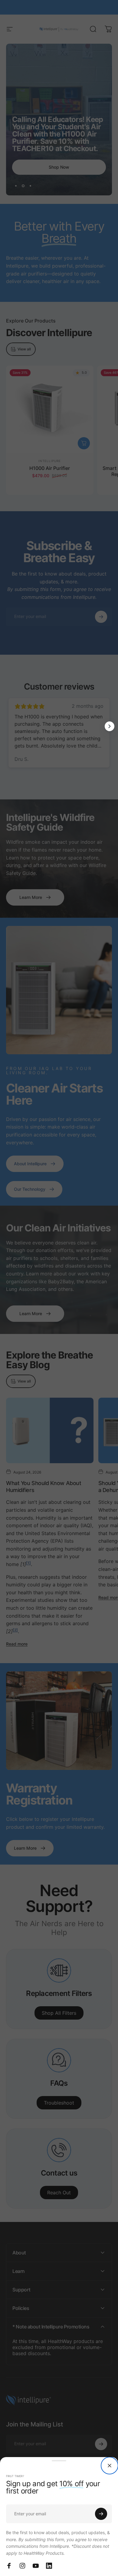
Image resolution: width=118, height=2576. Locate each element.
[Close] (110, 2466)
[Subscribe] (101, 2514)
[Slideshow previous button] (8, 726)
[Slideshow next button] (110, 726)
